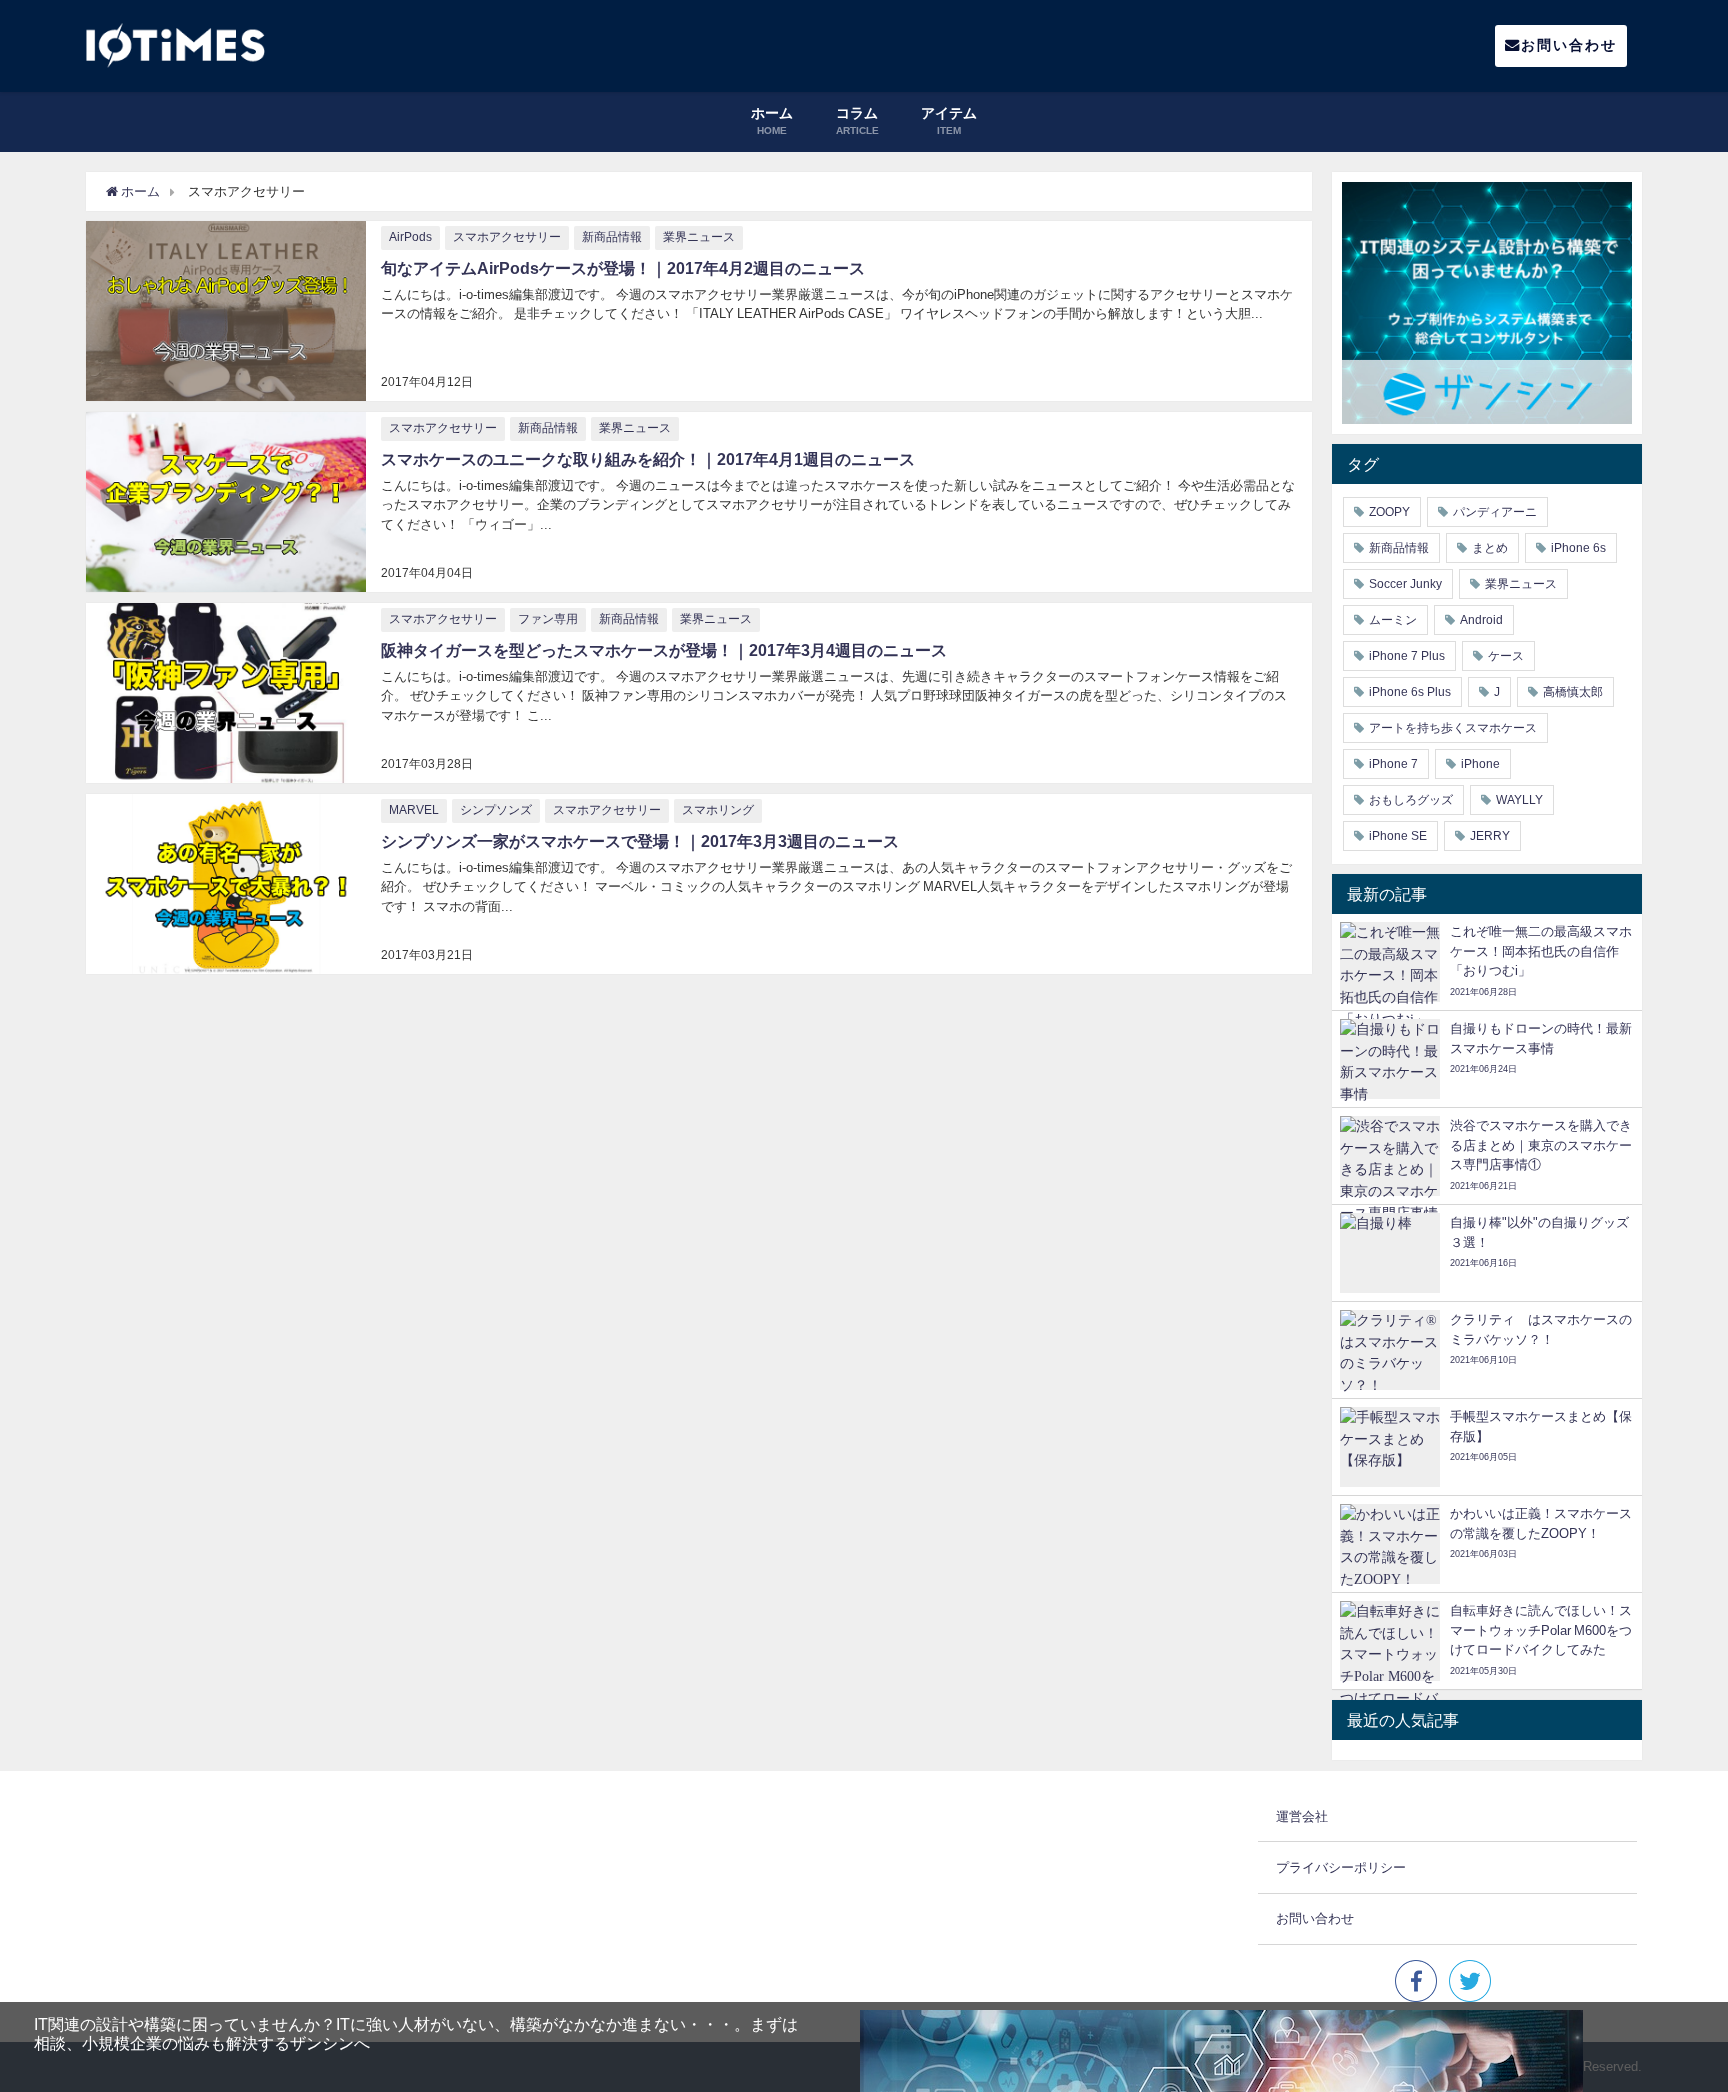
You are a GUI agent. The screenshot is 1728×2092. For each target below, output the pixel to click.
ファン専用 (548, 619)
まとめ (1490, 548)
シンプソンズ (496, 810)
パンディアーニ (1495, 512)
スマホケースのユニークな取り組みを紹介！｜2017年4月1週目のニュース (648, 459)
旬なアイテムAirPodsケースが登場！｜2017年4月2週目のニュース (623, 268)
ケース (1506, 656)
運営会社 (1302, 1816)
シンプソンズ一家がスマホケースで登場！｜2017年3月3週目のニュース (640, 841)
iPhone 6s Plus (1410, 692)
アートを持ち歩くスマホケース (1453, 728)
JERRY (1490, 836)
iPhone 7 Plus (1407, 656)
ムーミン (1393, 620)
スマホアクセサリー (507, 237)
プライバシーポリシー (1341, 1867)
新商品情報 (612, 237)
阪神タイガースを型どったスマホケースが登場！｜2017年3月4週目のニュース (664, 650)
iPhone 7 (1393, 764)
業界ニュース (699, 237)
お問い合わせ (1569, 45)
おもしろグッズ (1411, 800)
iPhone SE (1398, 836)
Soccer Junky (1405, 584)
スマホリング (718, 810)
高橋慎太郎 (1573, 692)
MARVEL (414, 810)
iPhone (1480, 764)
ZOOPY (1389, 512)
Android (1481, 620)
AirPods (410, 237)
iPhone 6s (1578, 548)
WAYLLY (1519, 800)
